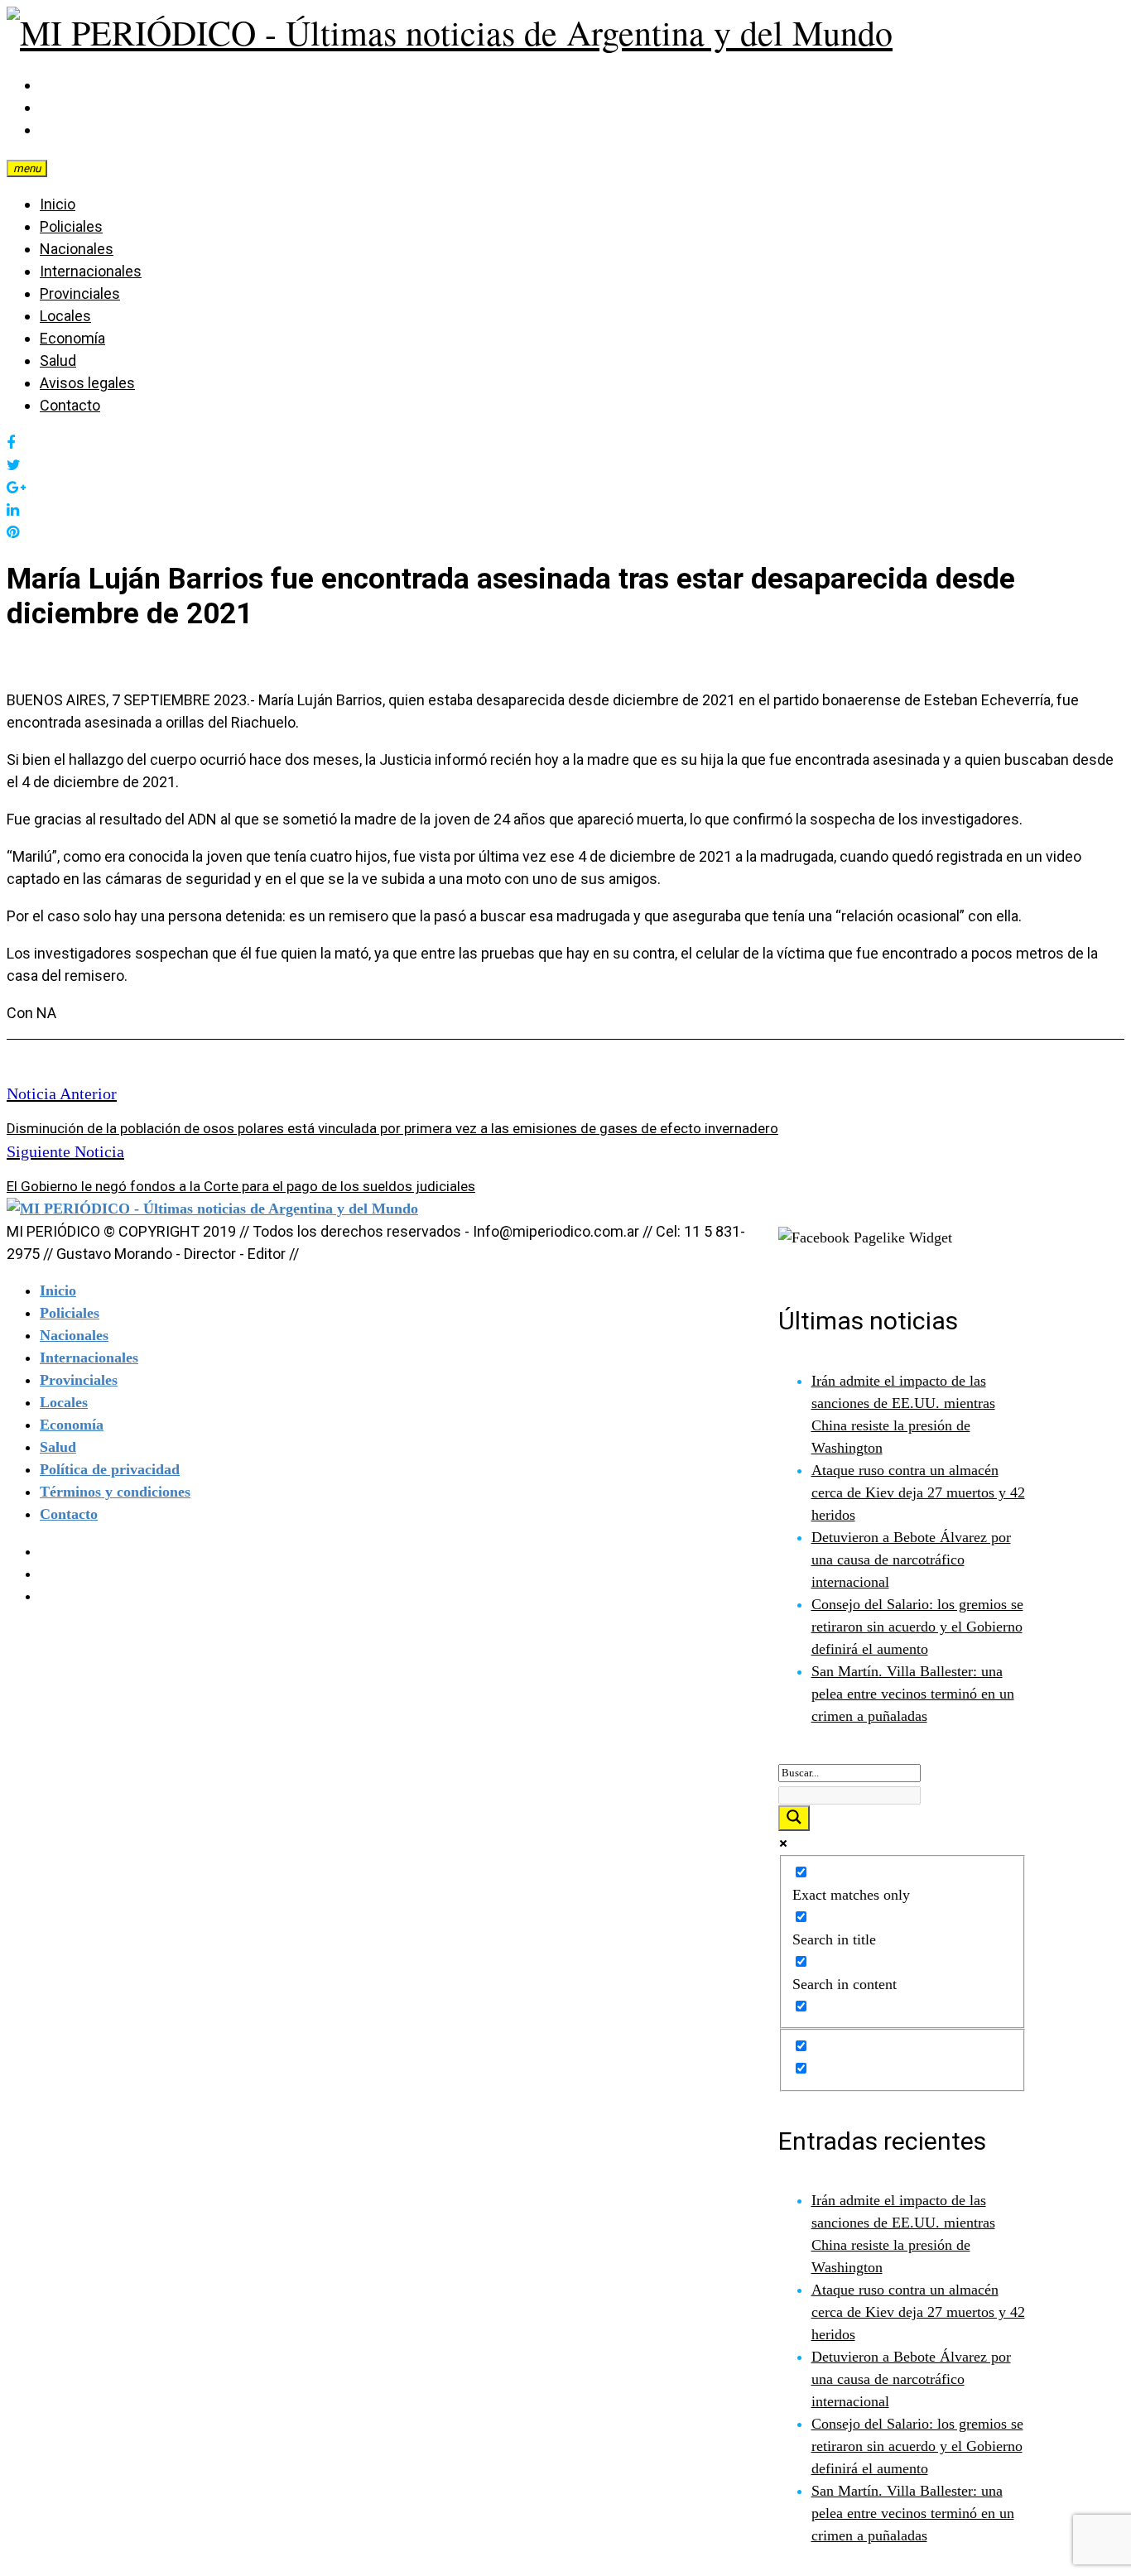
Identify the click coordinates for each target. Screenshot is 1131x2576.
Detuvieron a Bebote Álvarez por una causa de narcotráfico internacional (911, 1560)
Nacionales (77, 249)
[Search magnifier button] (794, 1818)
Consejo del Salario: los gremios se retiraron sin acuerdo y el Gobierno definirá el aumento (917, 1627)
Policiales (71, 226)
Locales (65, 316)
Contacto (70, 405)
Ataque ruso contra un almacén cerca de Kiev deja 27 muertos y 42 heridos (918, 1492)
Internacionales (91, 271)
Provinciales (80, 293)
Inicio (58, 204)
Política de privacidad (110, 1469)
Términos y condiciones (115, 1492)
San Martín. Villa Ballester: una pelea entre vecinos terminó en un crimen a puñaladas (913, 1694)
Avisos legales (87, 383)
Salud (58, 360)
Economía (72, 338)
